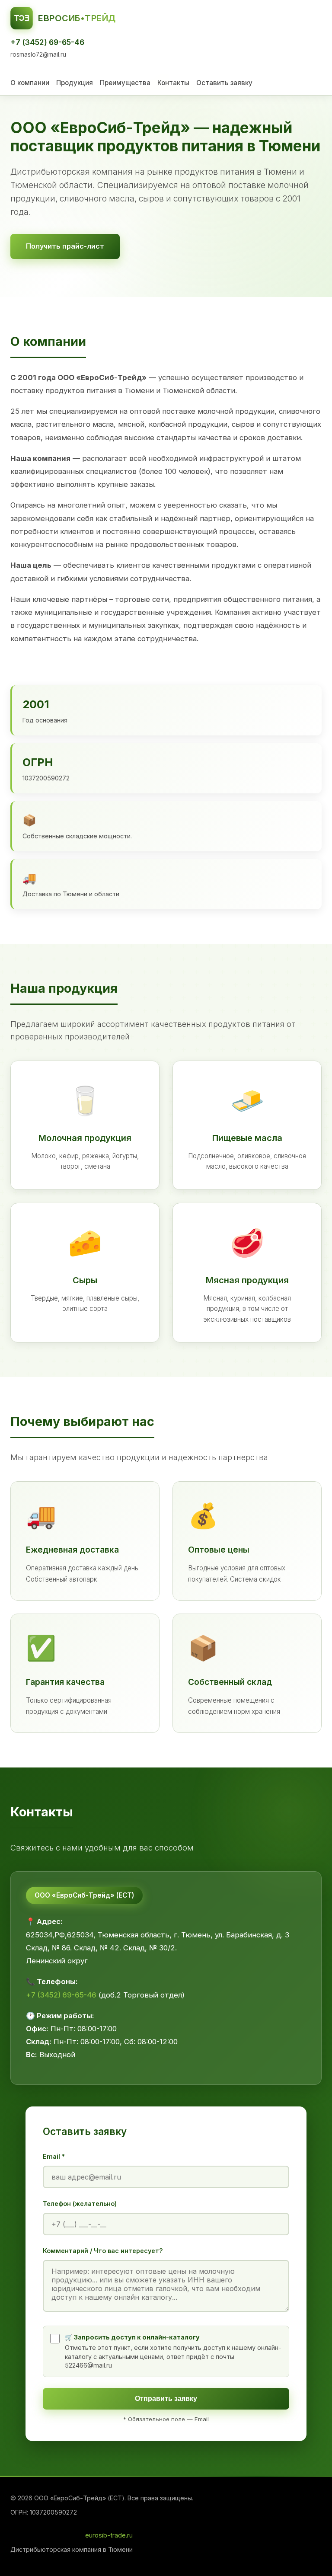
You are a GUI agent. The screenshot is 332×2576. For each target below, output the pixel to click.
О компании (30, 83)
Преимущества (125, 83)
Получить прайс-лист (65, 246)
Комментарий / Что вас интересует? (103, 2251)
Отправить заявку (166, 2399)
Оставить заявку (224, 83)
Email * (54, 2156)
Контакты (173, 83)
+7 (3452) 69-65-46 (47, 42)
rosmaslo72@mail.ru (38, 54)
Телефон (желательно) (80, 2204)
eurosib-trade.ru (109, 2535)
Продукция (75, 83)
